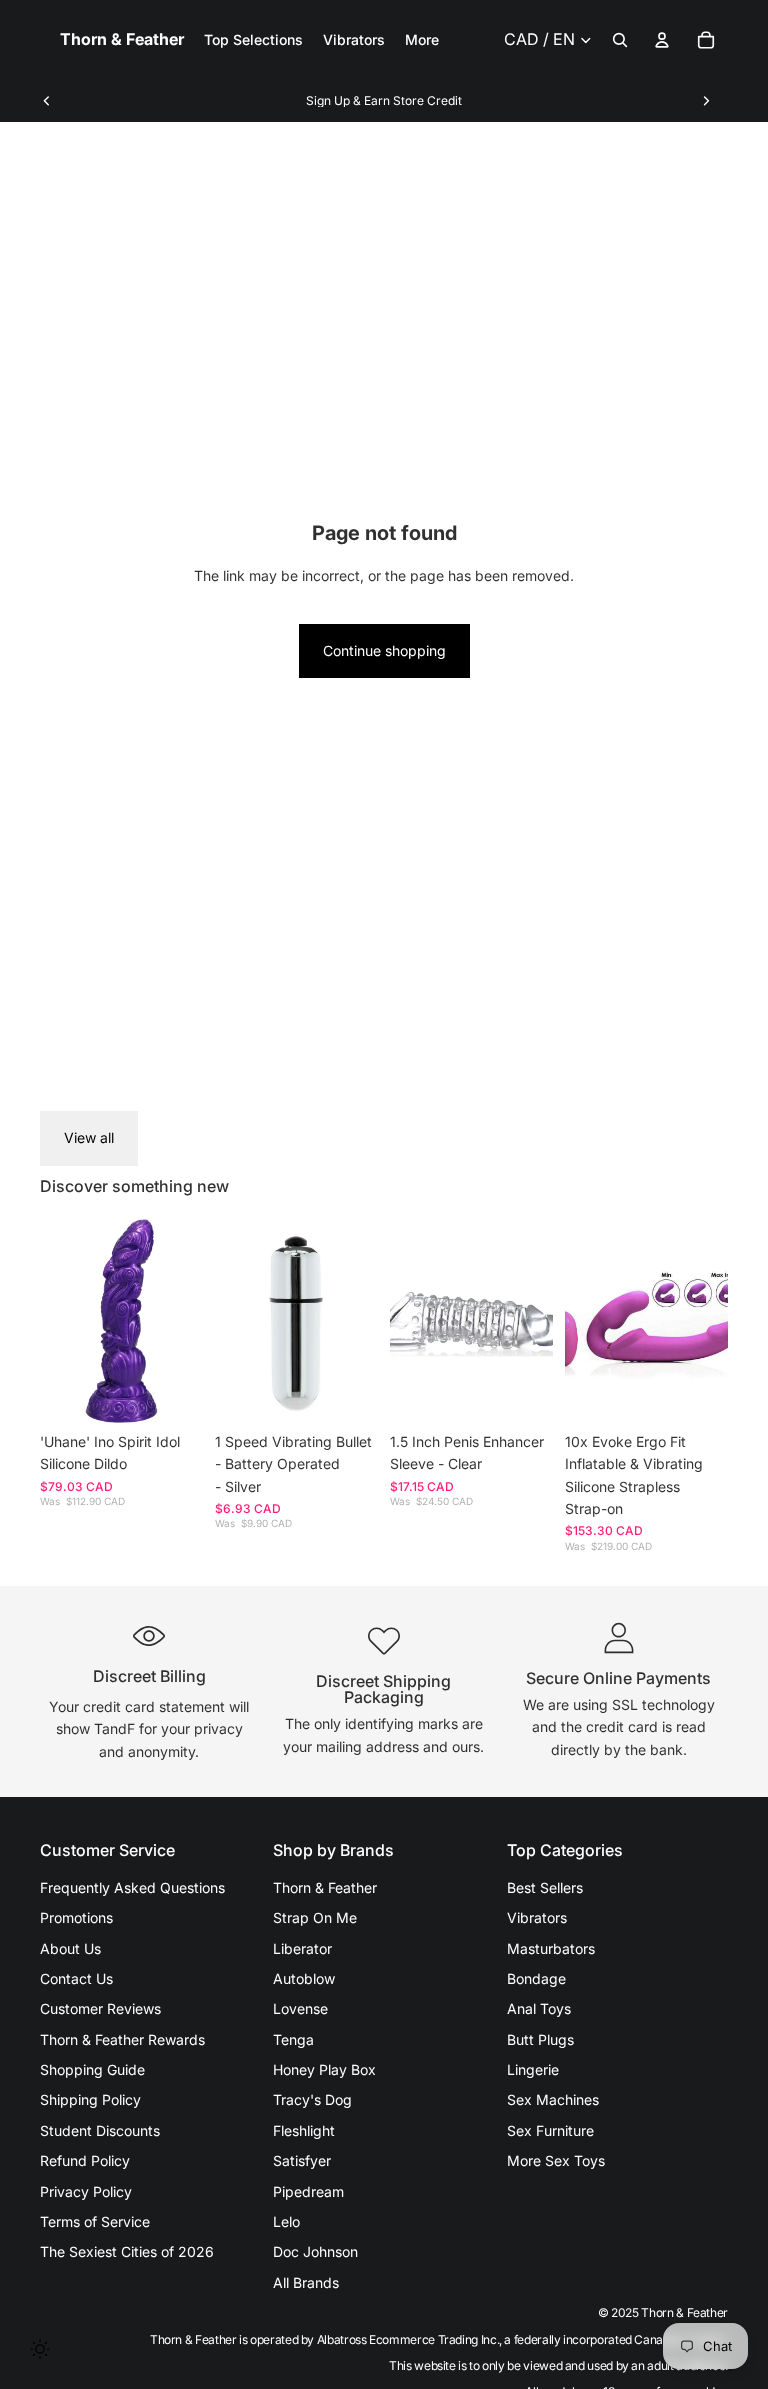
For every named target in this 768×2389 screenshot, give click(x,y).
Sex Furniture (550, 2130)
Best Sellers (545, 1887)
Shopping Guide (92, 2069)
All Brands (306, 2282)
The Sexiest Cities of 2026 (127, 2251)
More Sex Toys (556, 2160)
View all (89, 1137)
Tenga (293, 2039)
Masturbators (551, 1948)
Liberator (302, 1948)
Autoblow (304, 1978)
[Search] (620, 40)
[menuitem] (422, 40)
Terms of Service (95, 2221)
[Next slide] (706, 101)
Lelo (286, 2221)
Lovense (300, 2008)
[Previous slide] (47, 101)
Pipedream (308, 2191)
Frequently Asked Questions (132, 1887)
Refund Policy (85, 2160)
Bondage (536, 1978)
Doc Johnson (315, 2251)
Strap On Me (315, 1917)
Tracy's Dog (312, 2099)
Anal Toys (539, 2008)
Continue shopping (384, 650)
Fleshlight (304, 2130)
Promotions (76, 1917)
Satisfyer (302, 2160)
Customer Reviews (100, 2008)
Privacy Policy (86, 2191)
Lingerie (533, 2069)
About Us (70, 1948)
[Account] (662, 40)
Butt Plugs (540, 2039)
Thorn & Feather (325, 1887)
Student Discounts (100, 2130)
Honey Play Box (324, 2069)
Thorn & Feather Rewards (122, 2039)
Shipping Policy (90, 2099)
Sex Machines (553, 2099)
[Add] (172, 1392)
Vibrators (537, 1917)
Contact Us (76, 1978)
